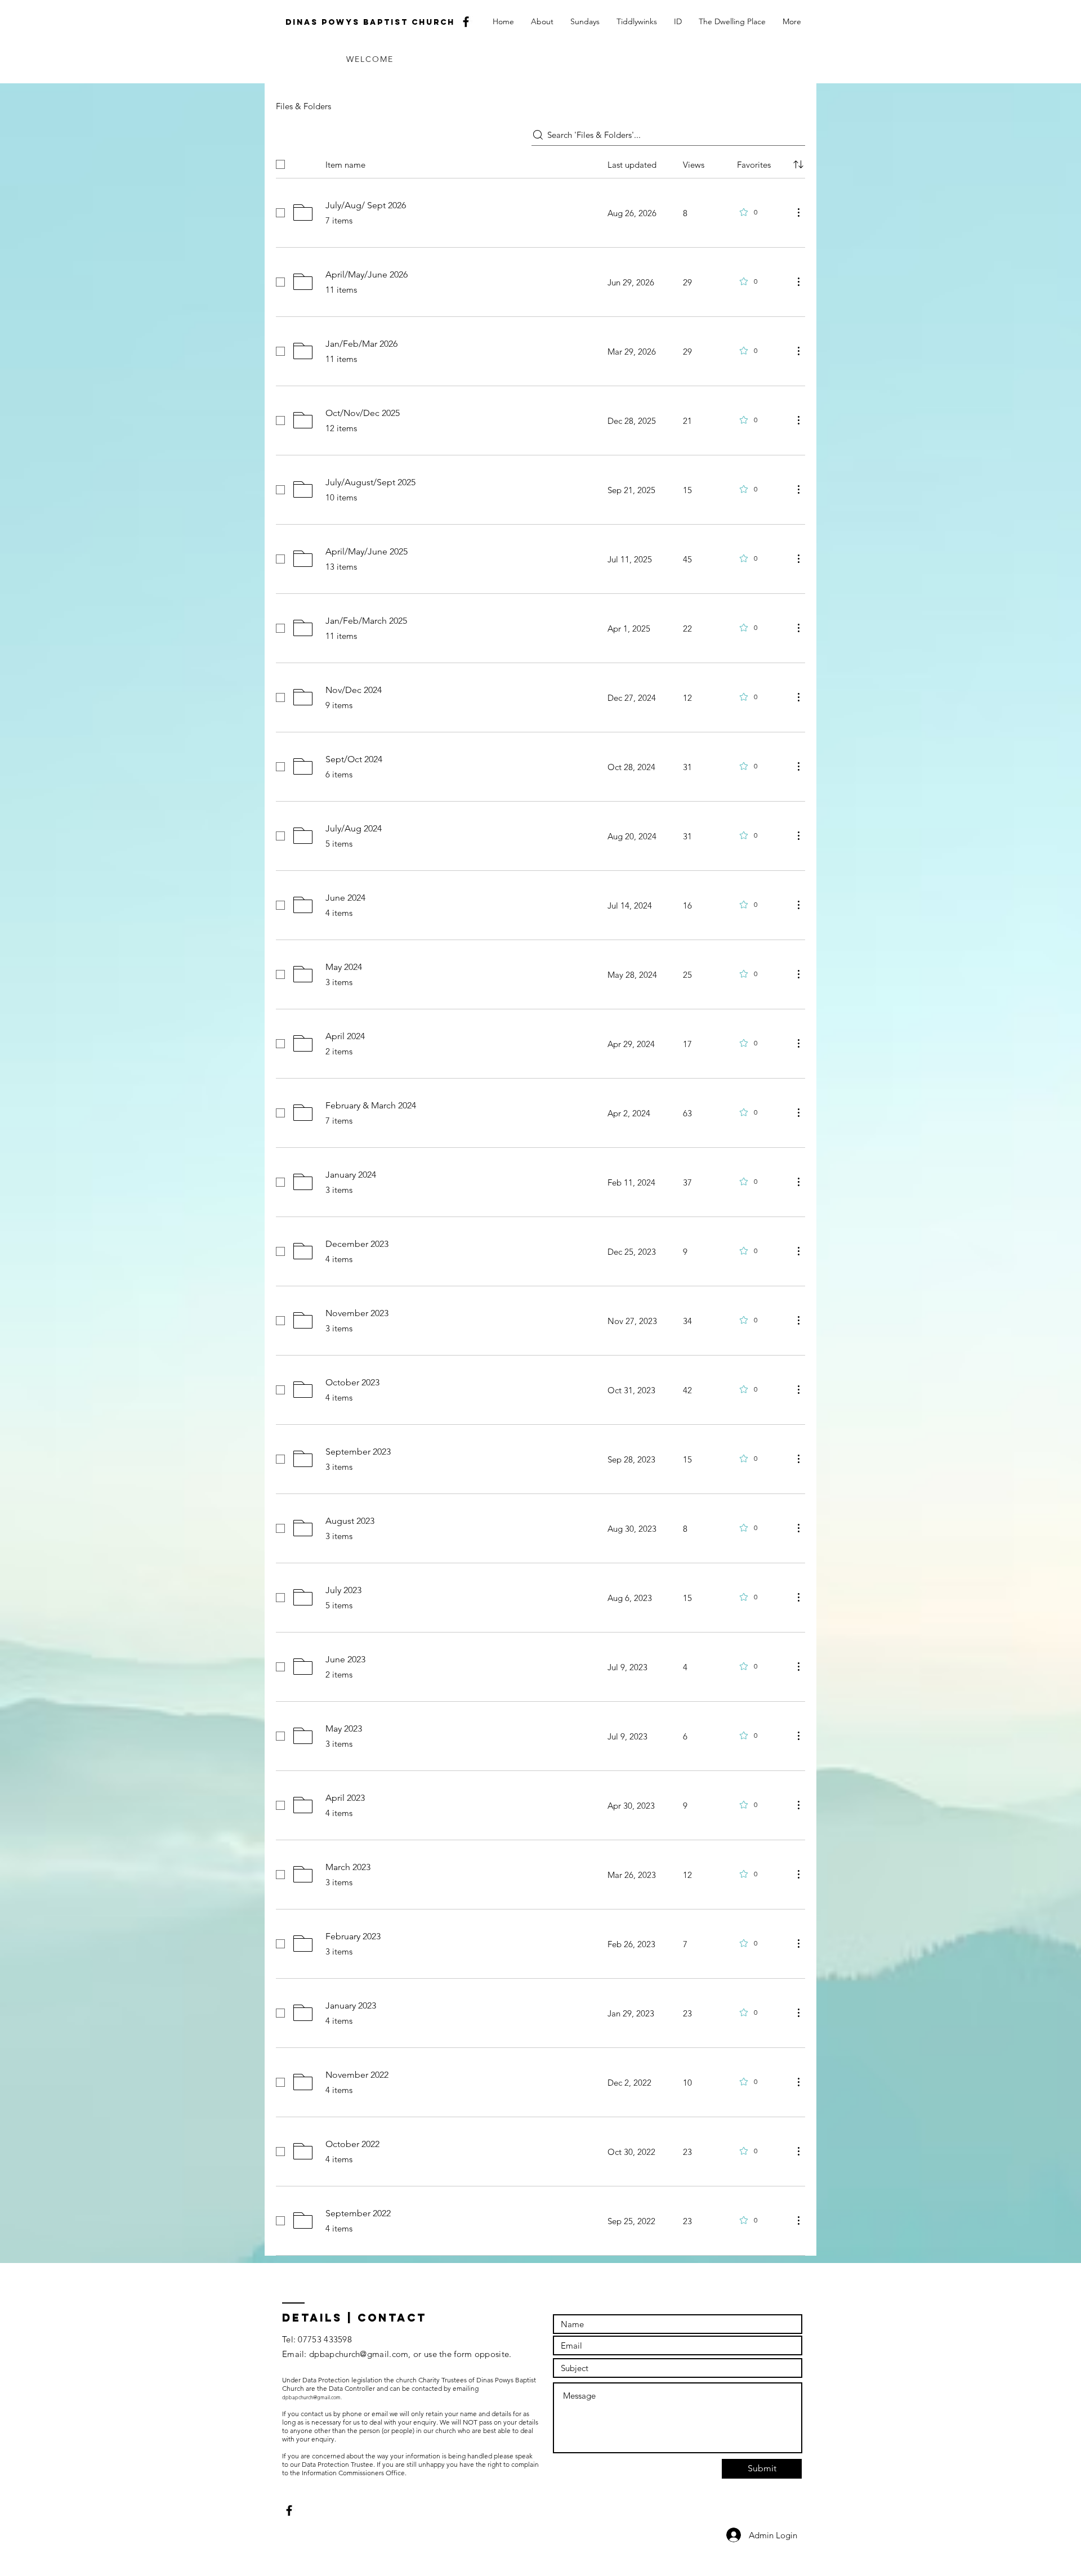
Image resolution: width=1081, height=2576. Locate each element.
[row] (540, 162)
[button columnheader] (798, 164)
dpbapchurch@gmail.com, (360, 2354)
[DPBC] (466, 22)
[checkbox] (280, 164)
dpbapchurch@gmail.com (311, 2397)
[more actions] (798, 212)
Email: (296, 2354)
